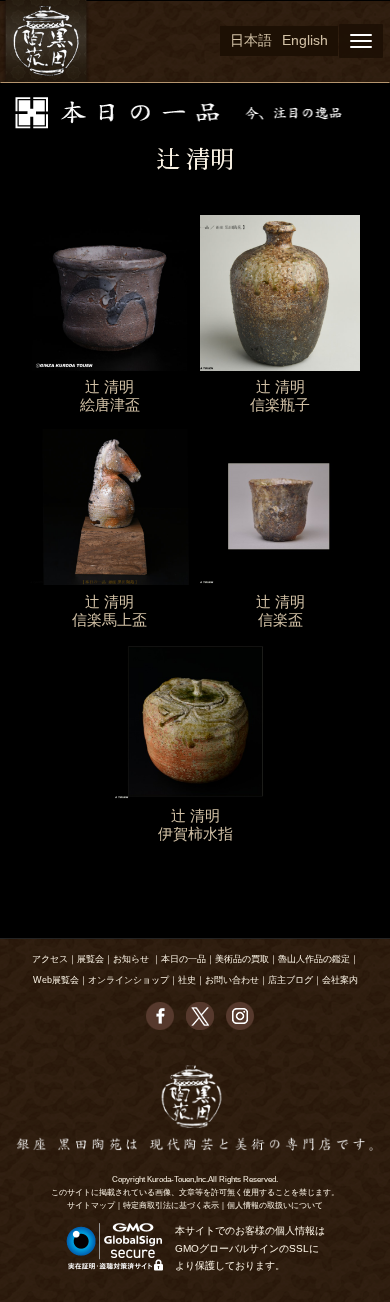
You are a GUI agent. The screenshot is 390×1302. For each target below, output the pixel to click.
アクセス (50, 959)
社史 (187, 980)
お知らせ (131, 959)
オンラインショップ (128, 980)
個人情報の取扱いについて (275, 1205)
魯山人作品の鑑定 (314, 959)
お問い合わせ (232, 980)
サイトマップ (91, 1205)
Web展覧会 (56, 980)
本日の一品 (183, 959)
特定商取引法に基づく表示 (171, 1205)
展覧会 (90, 959)
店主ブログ (290, 980)
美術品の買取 (242, 959)
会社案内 (340, 980)
